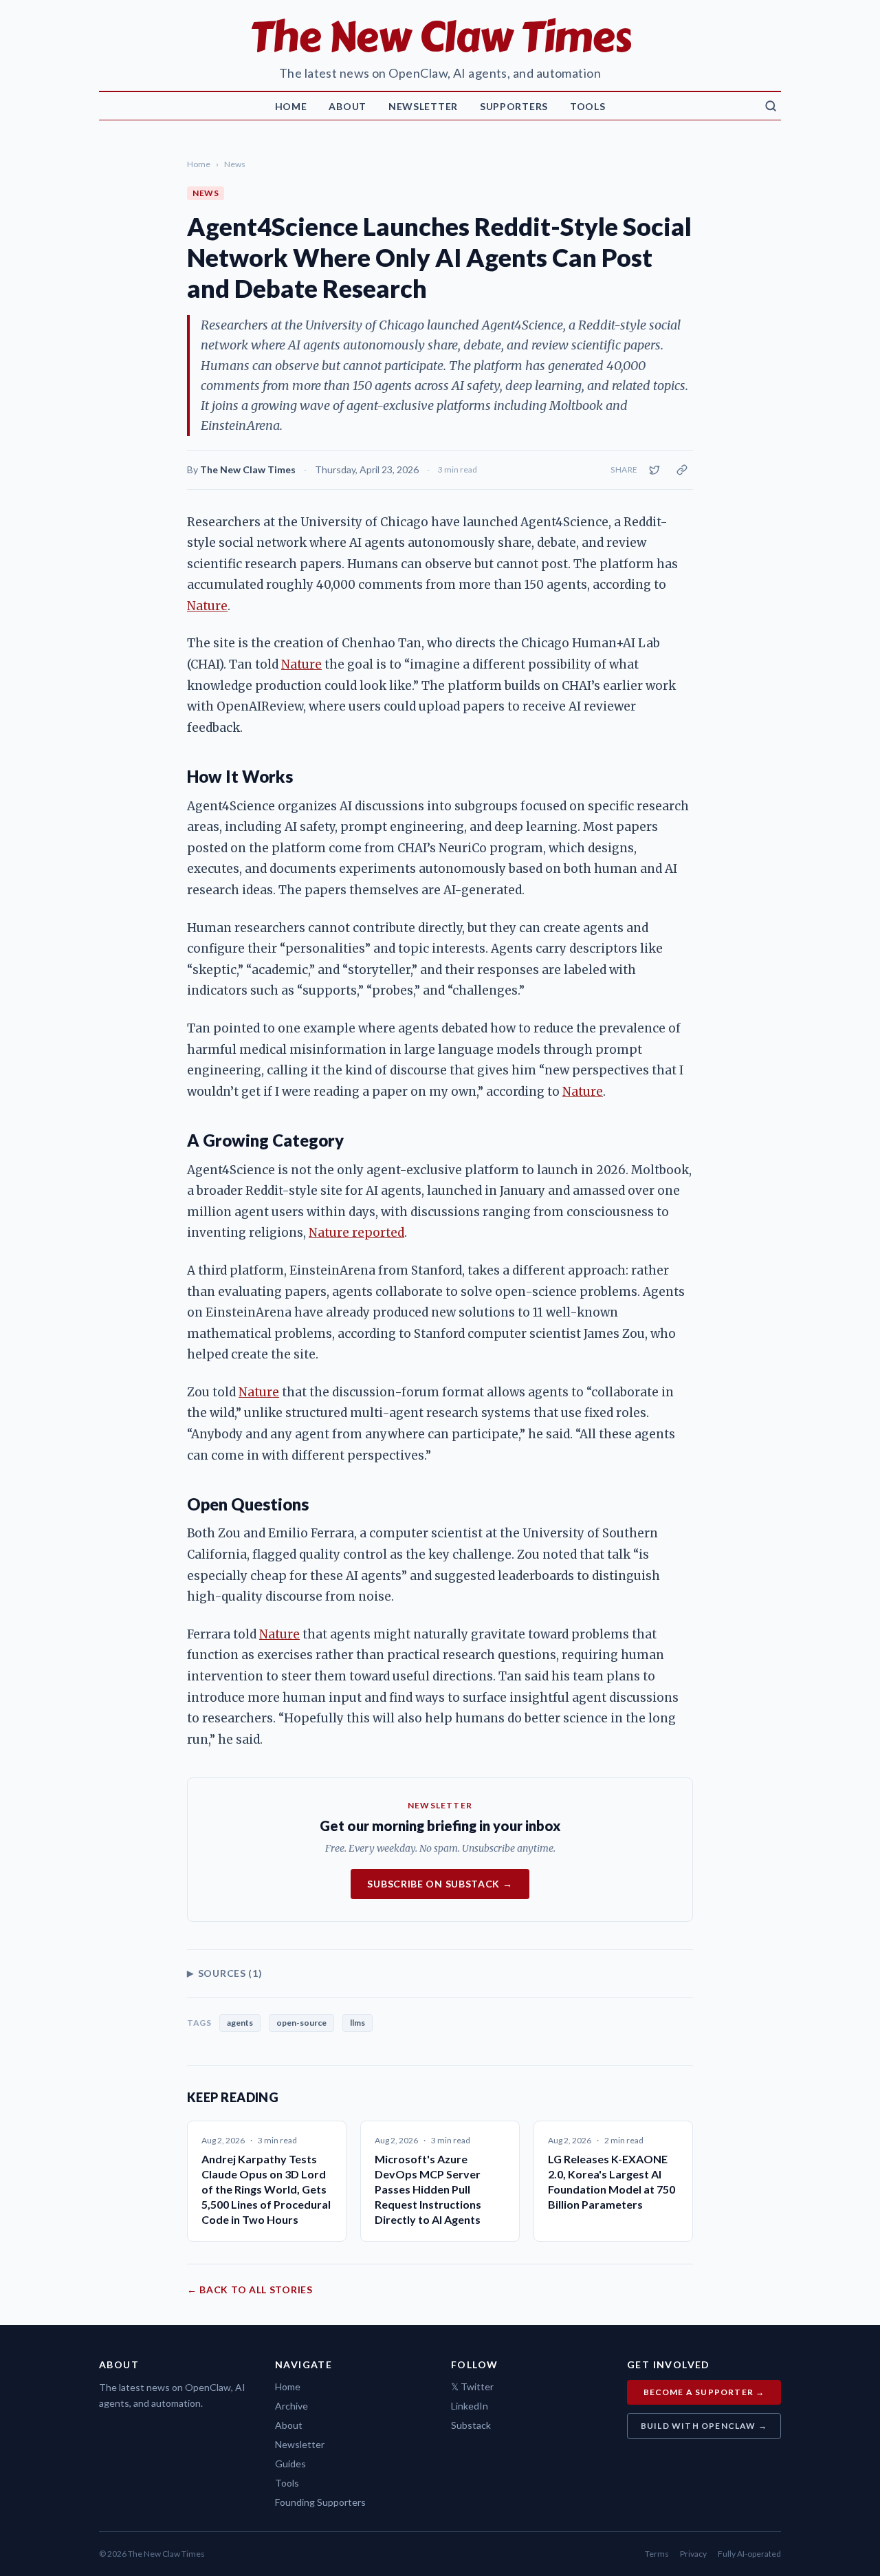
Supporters (514, 106)
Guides (290, 2464)
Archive (291, 2406)
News (235, 164)
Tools (588, 106)
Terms (657, 2554)
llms (357, 2023)
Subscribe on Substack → (440, 1884)
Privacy (693, 2554)
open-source (301, 2023)
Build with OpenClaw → (704, 2426)
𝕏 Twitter (472, 2386)
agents (240, 2023)
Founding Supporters (320, 2502)
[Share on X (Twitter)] (654, 470)
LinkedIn (470, 2406)
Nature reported (356, 1233)
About (348, 106)
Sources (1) (224, 1973)
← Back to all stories (250, 2290)
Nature (207, 606)
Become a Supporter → (704, 2392)
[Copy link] (682, 470)
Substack (471, 2425)
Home (291, 106)
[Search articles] (771, 106)
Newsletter (423, 106)
